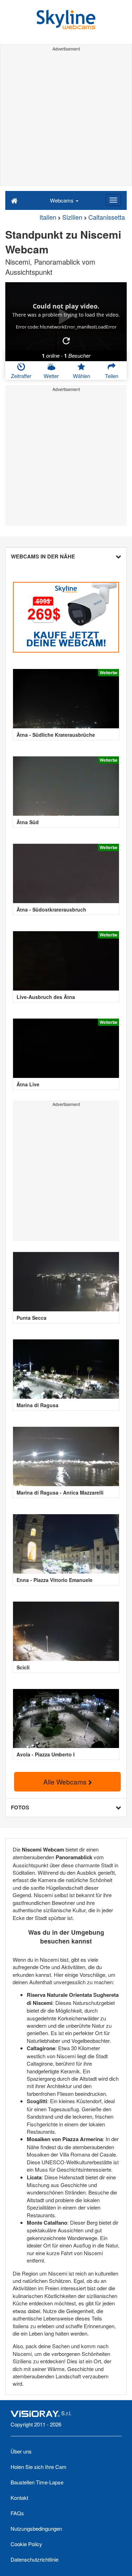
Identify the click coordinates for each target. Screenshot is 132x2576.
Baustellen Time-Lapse (37, 2482)
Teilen (112, 376)
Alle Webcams (66, 1782)
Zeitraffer (21, 376)
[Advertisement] (66, 120)
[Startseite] (14, 200)
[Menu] (113, 200)
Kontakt (19, 2498)
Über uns (21, 2451)
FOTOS (20, 1807)
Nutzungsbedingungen (36, 2528)
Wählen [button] (81, 376)
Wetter (51, 376)
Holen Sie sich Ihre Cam (39, 2467)
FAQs (17, 2513)
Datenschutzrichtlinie (34, 2559)
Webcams (62, 200)
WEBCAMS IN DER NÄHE (43, 556)
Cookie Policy (26, 2544)
